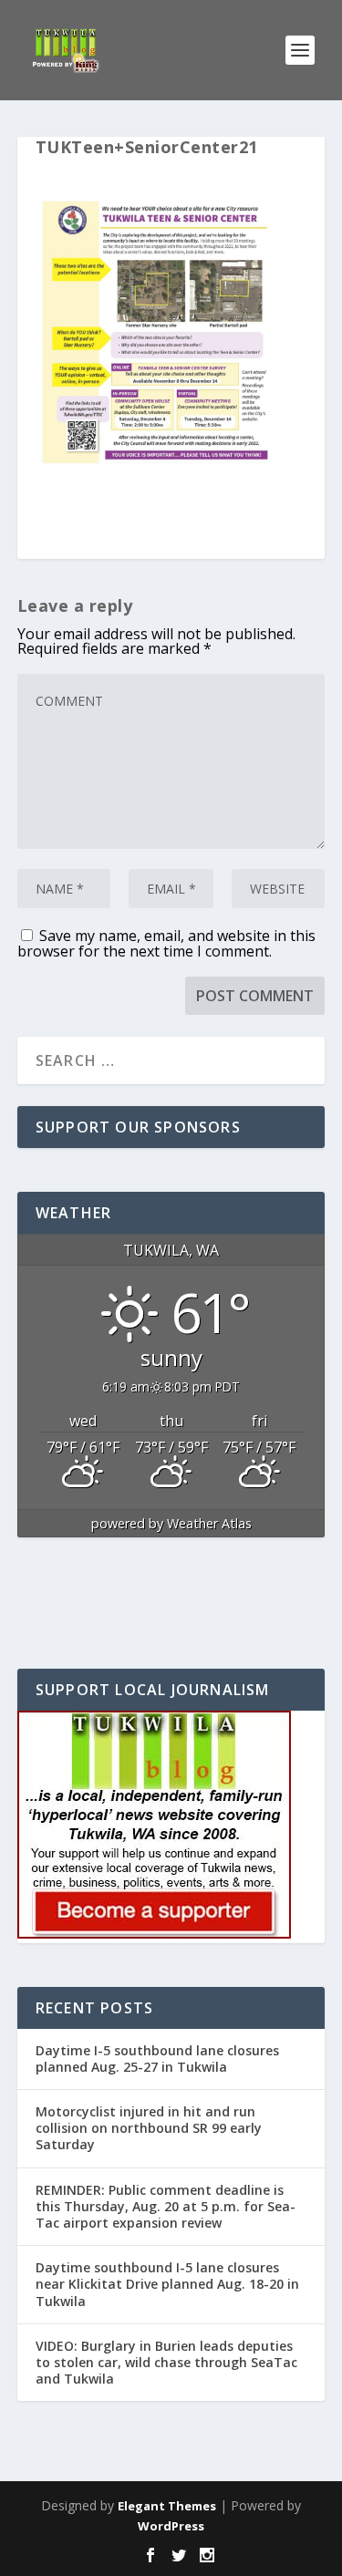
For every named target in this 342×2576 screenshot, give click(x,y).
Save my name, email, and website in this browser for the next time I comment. (166, 943)
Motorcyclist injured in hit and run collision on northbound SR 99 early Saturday (149, 2128)
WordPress (171, 2526)
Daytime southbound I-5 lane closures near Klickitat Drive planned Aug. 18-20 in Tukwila (167, 2284)
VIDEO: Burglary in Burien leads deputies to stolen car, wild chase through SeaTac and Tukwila (166, 2362)
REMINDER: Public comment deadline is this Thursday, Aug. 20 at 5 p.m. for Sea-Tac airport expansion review (166, 2206)
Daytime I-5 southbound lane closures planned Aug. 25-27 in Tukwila (157, 2059)
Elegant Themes (167, 2506)
